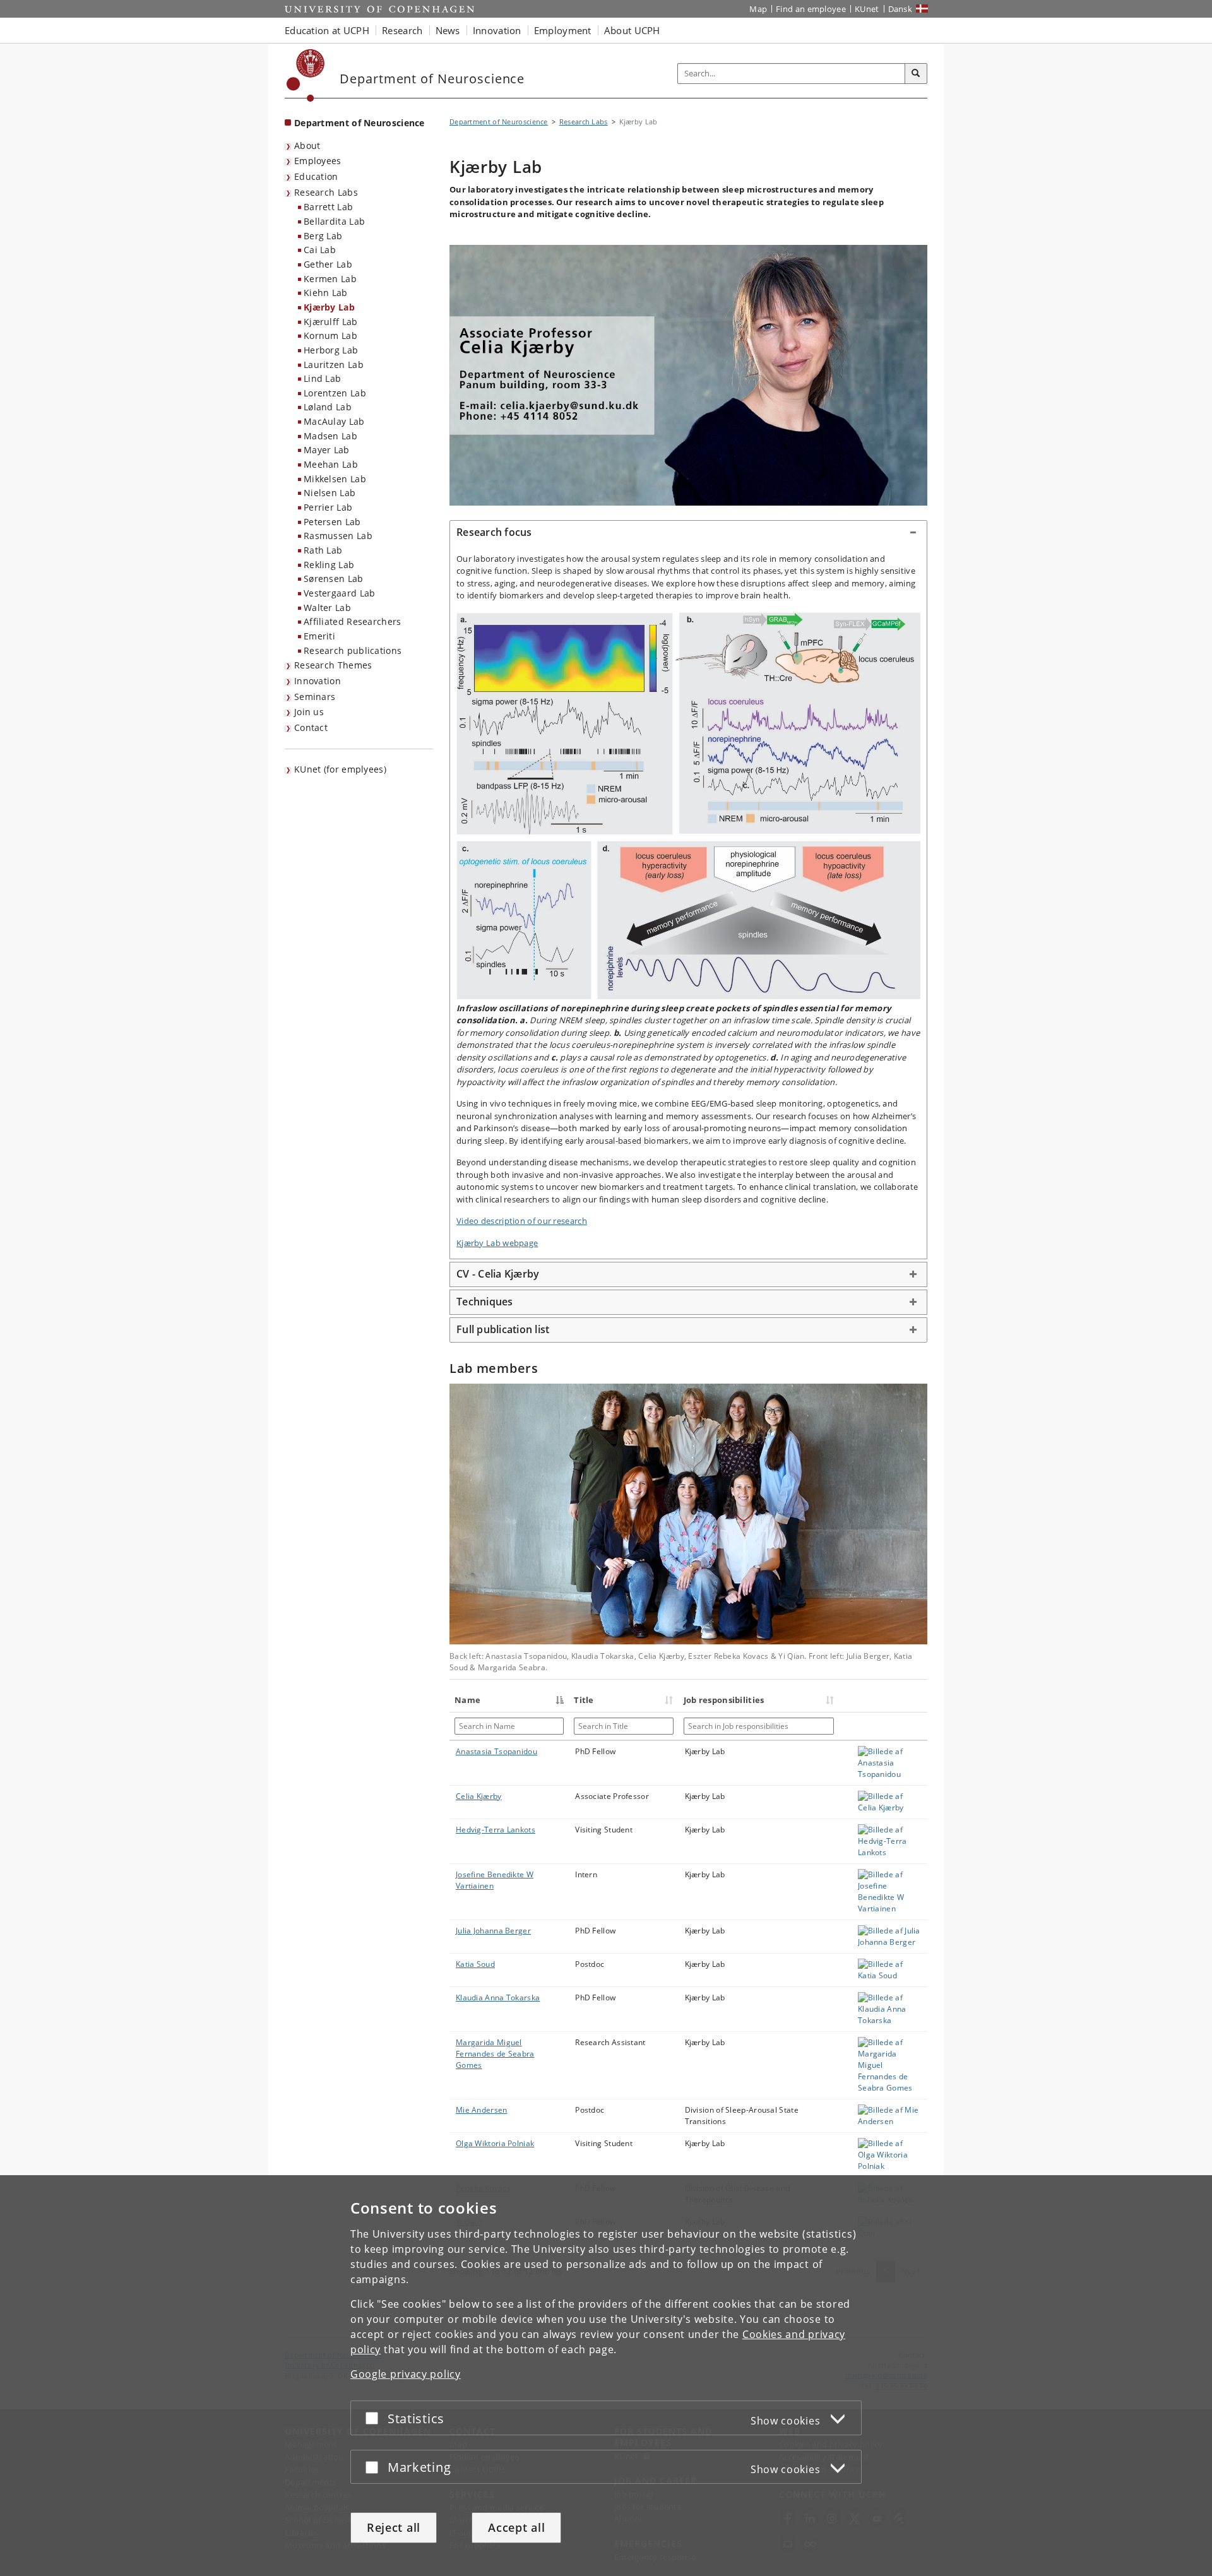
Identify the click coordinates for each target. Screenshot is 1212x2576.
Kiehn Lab (326, 293)
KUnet (867, 9)
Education (316, 176)
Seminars (315, 697)
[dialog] (606, 2376)
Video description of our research (522, 1221)
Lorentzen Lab (335, 393)
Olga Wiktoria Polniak (495, 2143)
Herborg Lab (331, 350)
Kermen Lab (330, 279)
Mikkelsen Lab (335, 479)
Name (467, 1700)
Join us (309, 712)
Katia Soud (475, 1964)
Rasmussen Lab (338, 536)
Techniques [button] (485, 1302)
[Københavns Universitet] (306, 75)
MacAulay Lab (334, 421)
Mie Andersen (482, 2110)
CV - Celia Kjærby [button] (498, 1274)
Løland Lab (328, 407)
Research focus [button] (494, 532)
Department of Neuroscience (359, 123)
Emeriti (319, 636)
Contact (311, 727)
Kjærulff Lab (331, 322)
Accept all (516, 2527)
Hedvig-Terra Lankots (496, 1830)
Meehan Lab (331, 464)
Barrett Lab (328, 207)
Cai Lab (320, 250)
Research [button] (402, 30)
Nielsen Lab (330, 493)
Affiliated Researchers (353, 621)
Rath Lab (323, 550)
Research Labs (326, 192)
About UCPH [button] (632, 30)
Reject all (394, 2527)
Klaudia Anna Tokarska (498, 1997)
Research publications (353, 650)
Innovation (318, 681)
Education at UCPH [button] (327, 30)
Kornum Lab (330, 335)
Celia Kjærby (479, 1796)
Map (758, 9)
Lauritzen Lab (334, 365)
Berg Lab (323, 236)
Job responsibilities (724, 1700)
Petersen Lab (332, 522)
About (307, 145)
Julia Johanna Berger (493, 1931)
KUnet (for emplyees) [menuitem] (340, 769)
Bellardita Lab (334, 221)
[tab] (688, 533)
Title (584, 1700)
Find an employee (811, 9)
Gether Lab (328, 264)
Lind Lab (322, 378)
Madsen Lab (330, 436)
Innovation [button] (497, 30)
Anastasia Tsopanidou (496, 1751)
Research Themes (333, 665)
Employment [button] (563, 30)
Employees (318, 161)
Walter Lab (327, 608)
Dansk (900, 9)
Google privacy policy (406, 2374)
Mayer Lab (327, 450)
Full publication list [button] (503, 1329)
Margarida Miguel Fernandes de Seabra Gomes (495, 2054)
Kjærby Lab (329, 307)
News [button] (448, 30)
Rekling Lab (329, 565)
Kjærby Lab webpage (497, 1243)
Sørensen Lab (334, 579)
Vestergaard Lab (340, 593)
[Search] (916, 74)
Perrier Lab (328, 507)
